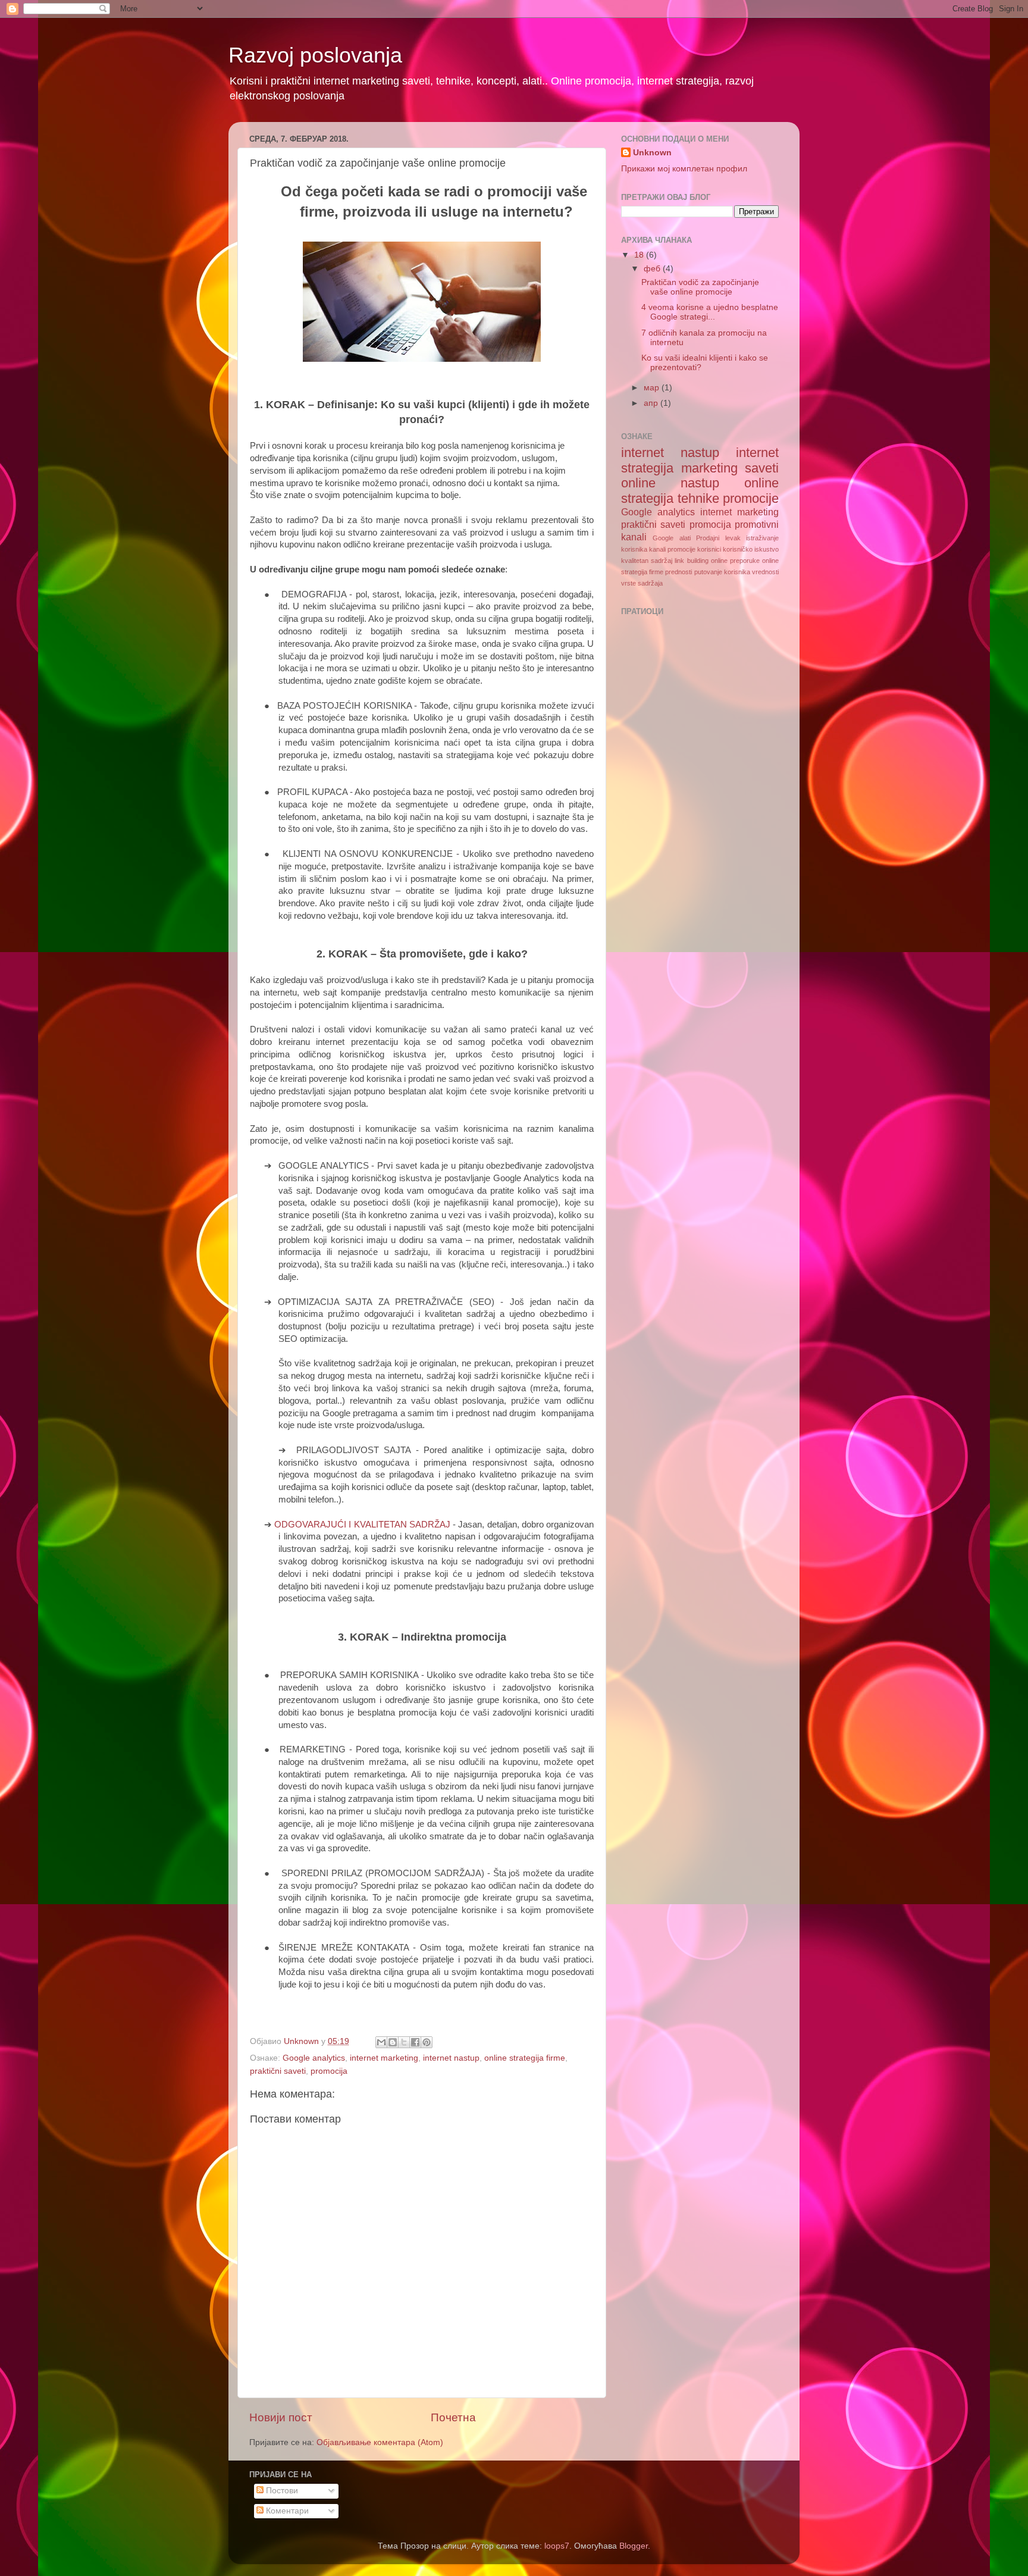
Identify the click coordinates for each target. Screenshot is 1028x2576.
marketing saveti (730, 468)
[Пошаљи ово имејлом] (381, 2042)
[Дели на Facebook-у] (415, 2042)
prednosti (678, 572)
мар (653, 388)
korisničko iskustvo (751, 549)
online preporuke (735, 561)
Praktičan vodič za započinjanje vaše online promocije (700, 287)
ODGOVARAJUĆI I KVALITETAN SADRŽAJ (363, 1525)
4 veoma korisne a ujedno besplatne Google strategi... (710, 312)
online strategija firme (525, 2058)
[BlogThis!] (393, 2042)
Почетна (453, 2417)
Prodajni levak (718, 538)
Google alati (671, 538)
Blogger (634, 2546)
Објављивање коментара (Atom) (380, 2442)
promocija (329, 2071)
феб (653, 269)
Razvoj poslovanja (315, 55)
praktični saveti (278, 2071)
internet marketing (384, 2058)
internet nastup (451, 2058)
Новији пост (281, 2417)
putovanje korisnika (722, 572)
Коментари (286, 2511)
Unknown (652, 153)
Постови (281, 2491)
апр (652, 403)
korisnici (709, 549)
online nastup (670, 483)
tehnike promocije (728, 498)
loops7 (557, 2546)
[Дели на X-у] (404, 2042)
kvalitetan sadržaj (647, 561)
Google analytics (314, 2058)
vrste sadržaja (642, 583)
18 (640, 255)
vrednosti (765, 572)
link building (691, 561)
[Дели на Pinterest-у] (427, 2042)
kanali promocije (672, 549)
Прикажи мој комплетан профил (684, 169)
